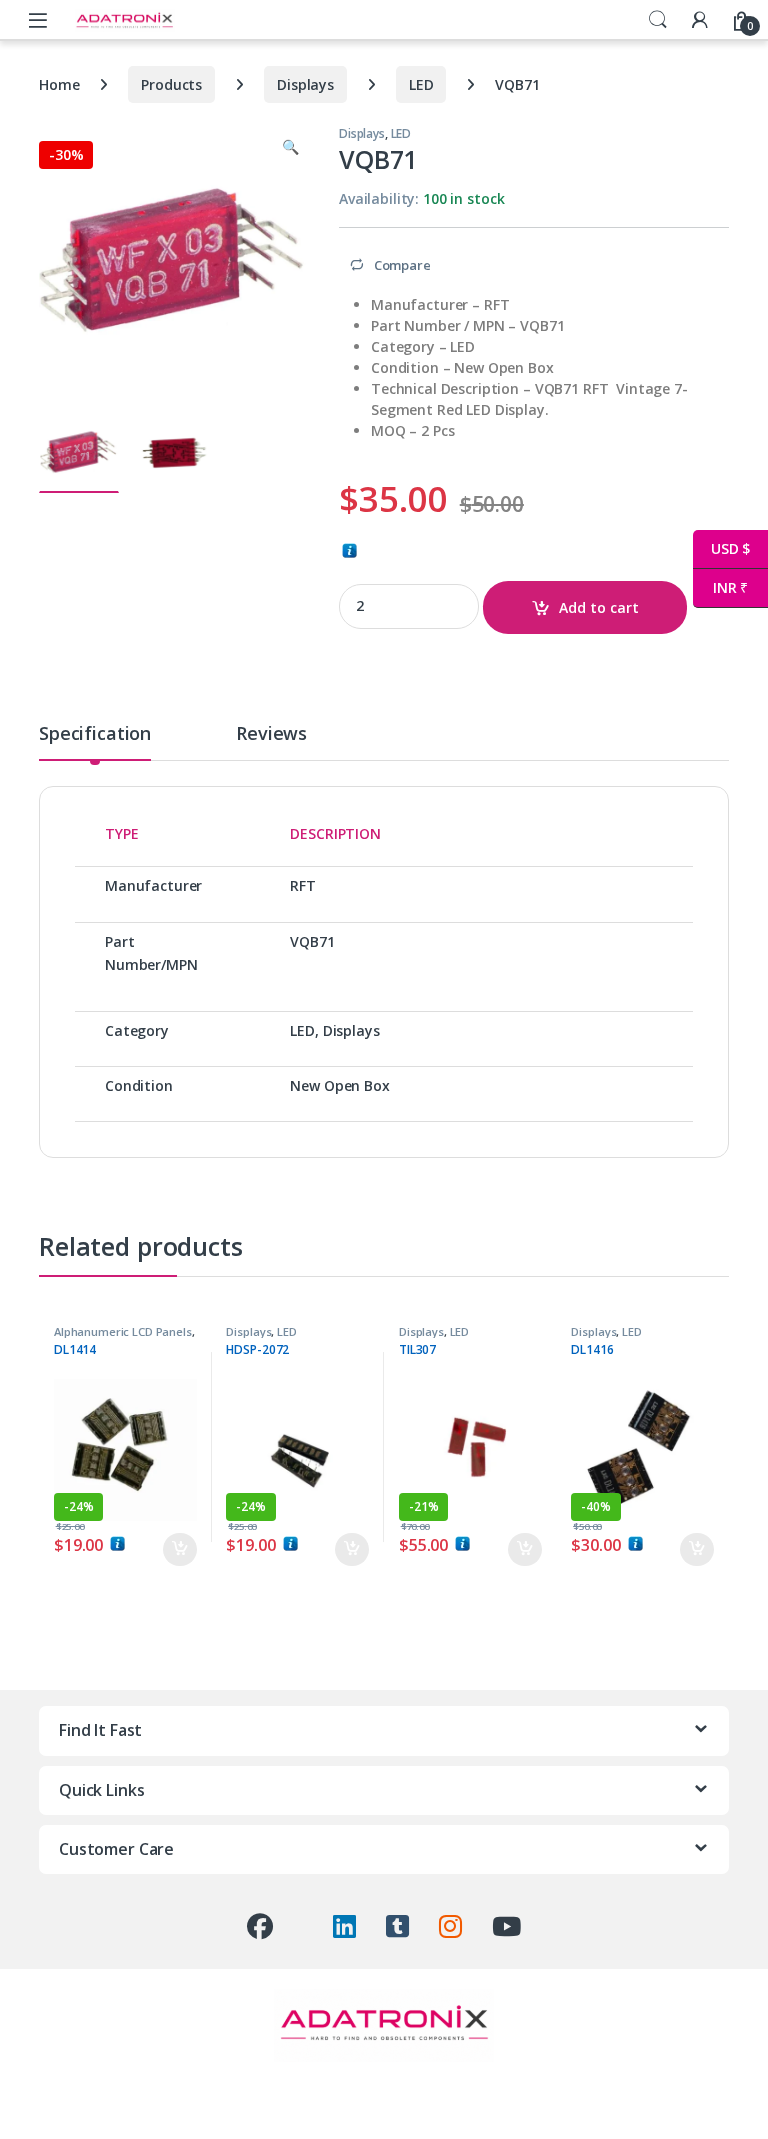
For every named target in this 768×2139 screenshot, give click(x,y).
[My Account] (700, 19)
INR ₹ (720, 587)
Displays (305, 84)
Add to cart (599, 607)
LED (421, 84)
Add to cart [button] (180, 1550)
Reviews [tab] (271, 734)
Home (59, 84)
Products (171, 84)
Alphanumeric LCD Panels (123, 1331)
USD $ (721, 548)
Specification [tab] (95, 734)
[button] (290, 147)
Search (658, 20)
